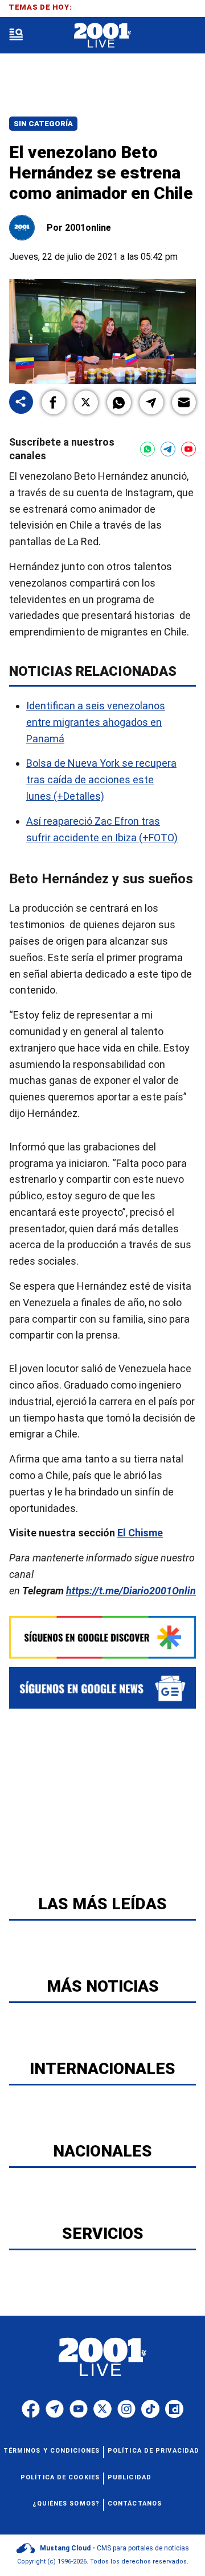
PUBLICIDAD (130, 2477)
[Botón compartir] (21, 403)
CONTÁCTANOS (135, 2504)
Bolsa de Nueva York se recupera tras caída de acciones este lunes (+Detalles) (101, 780)
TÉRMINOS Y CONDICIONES (52, 2451)
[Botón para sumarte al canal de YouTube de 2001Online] (188, 449)
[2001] (102, 36)
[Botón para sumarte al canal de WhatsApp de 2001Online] (147, 449)
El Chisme (140, 1533)
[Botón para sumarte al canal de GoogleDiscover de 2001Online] (102, 1637)
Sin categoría (43, 124)
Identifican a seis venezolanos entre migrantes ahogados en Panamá (96, 722)
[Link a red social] (31, 2409)
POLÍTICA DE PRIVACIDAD (153, 2451)
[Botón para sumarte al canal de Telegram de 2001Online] (168, 449)
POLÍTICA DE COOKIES (60, 2477)
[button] (54, 402)
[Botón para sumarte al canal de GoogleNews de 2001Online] (102, 1688)
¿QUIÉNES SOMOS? (66, 2504)
